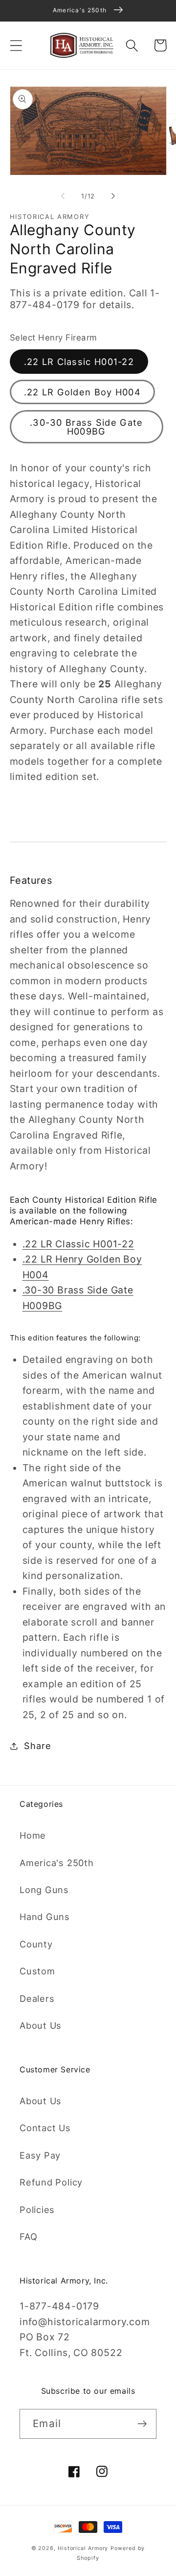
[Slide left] (63, 196)
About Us (41, 2025)
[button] (16, 45)
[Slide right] (113, 196)
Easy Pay (40, 2155)
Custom (37, 1971)
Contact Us (45, 2128)
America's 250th (57, 1863)
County (36, 1944)
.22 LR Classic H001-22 (79, 362)
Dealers (37, 1998)
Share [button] (37, 1746)
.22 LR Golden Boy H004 (83, 392)
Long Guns (44, 1890)
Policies (37, 2210)
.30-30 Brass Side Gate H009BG (87, 427)
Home (33, 1835)
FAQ (28, 2236)
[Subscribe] (142, 2424)
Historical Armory (83, 2548)
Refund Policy (51, 2182)
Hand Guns (45, 1917)
